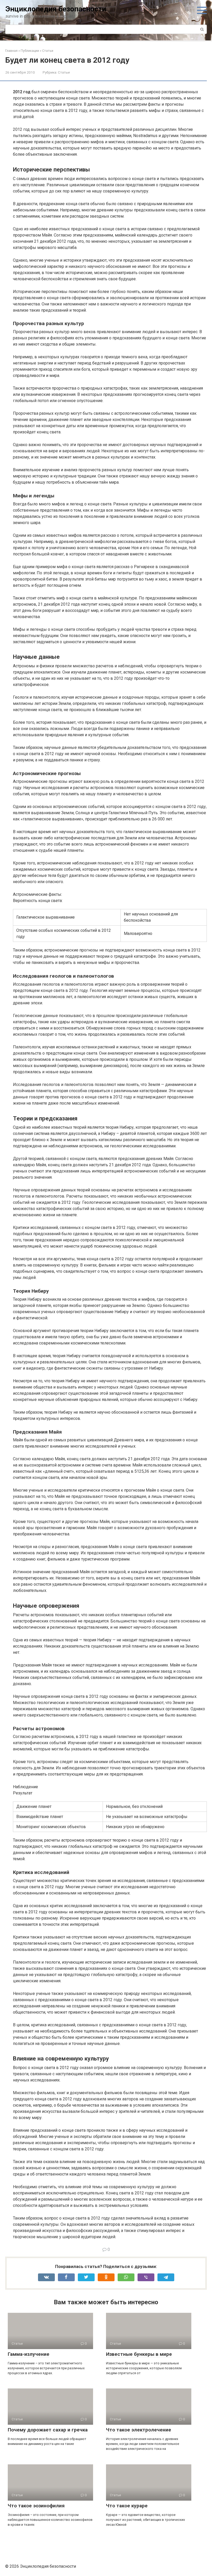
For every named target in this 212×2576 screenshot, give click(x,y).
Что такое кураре (127, 2506)
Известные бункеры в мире (139, 2354)
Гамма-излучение (29, 2354)
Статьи (64, 72)
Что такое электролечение (139, 2430)
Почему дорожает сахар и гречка (48, 2430)
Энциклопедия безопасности (56, 9)
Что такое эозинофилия (36, 2506)
